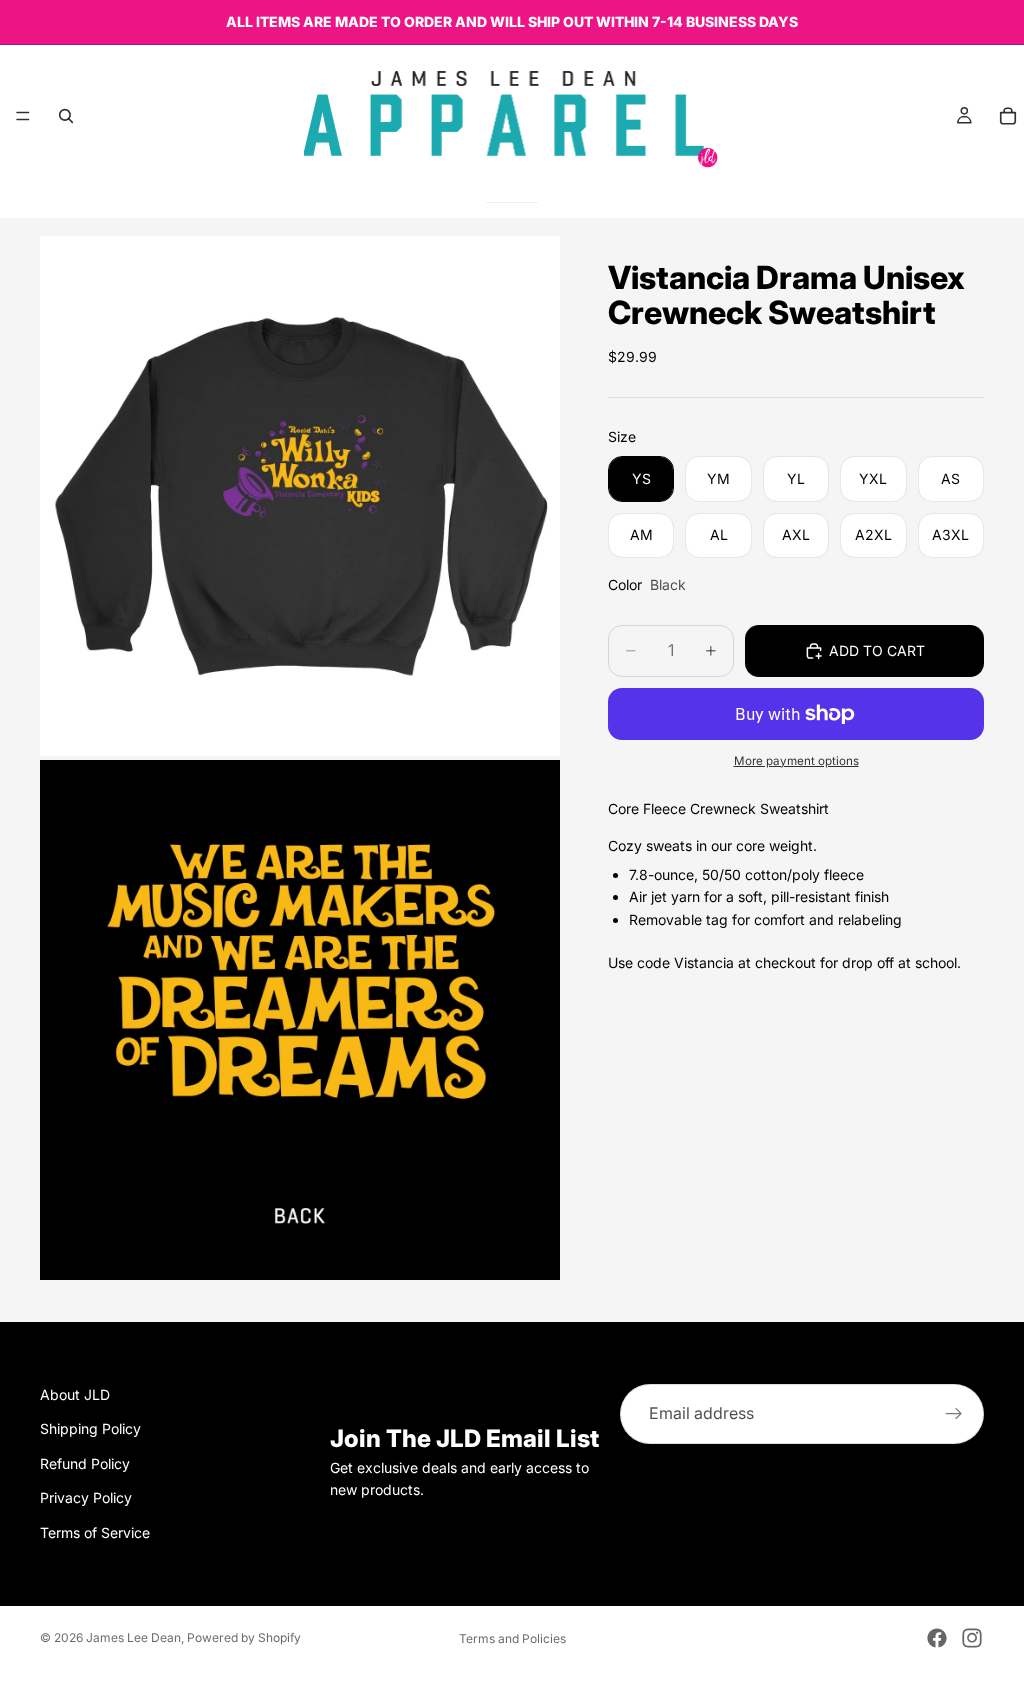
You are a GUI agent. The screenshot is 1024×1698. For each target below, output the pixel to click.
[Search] (66, 116)
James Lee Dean (133, 1637)
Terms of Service (95, 1532)
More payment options (796, 761)
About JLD (75, 1394)
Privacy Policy (86, 1497)
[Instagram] (972, 1638)
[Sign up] (954, 1414)
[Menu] (23, 116)
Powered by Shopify (244, 1637)
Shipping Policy (90, 1428)
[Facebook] (937, 1638)
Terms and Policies (512, 1638)
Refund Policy (85, 1463)
